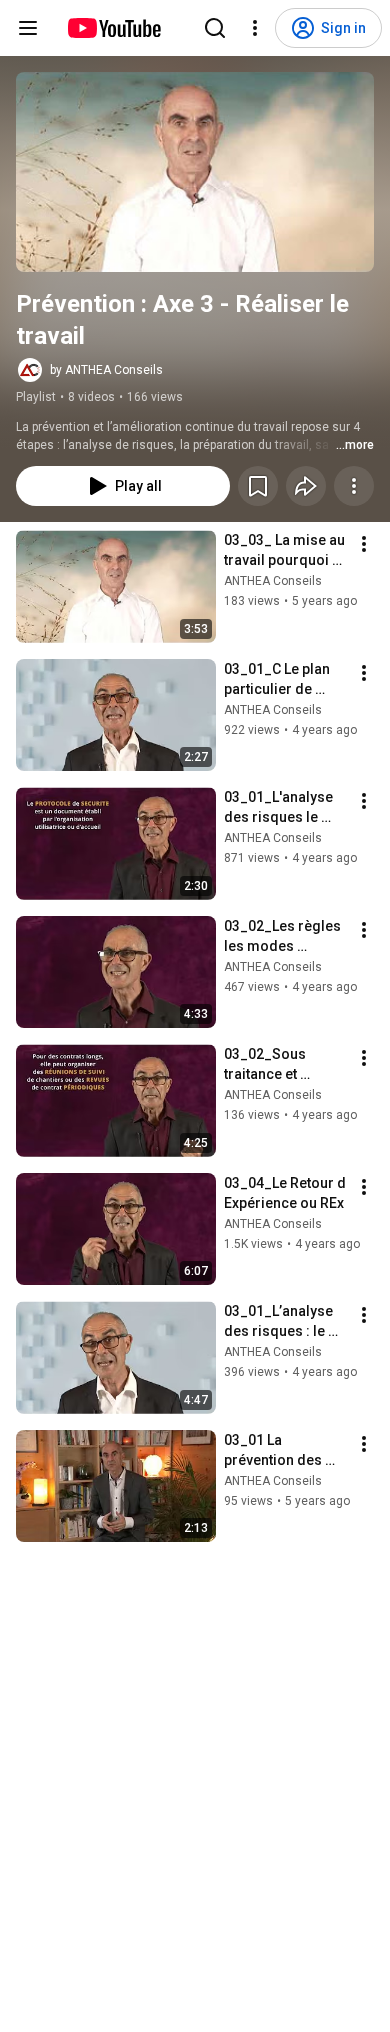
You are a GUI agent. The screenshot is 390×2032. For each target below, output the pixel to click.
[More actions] (354, 486)
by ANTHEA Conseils (106, 370)
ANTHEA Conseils (273, 581)
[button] (195, 172)
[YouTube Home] (113, 28)
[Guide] (28, 28)
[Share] (306, 486)
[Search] (215, 28)
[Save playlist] (258, 486)
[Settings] (255, 28)
